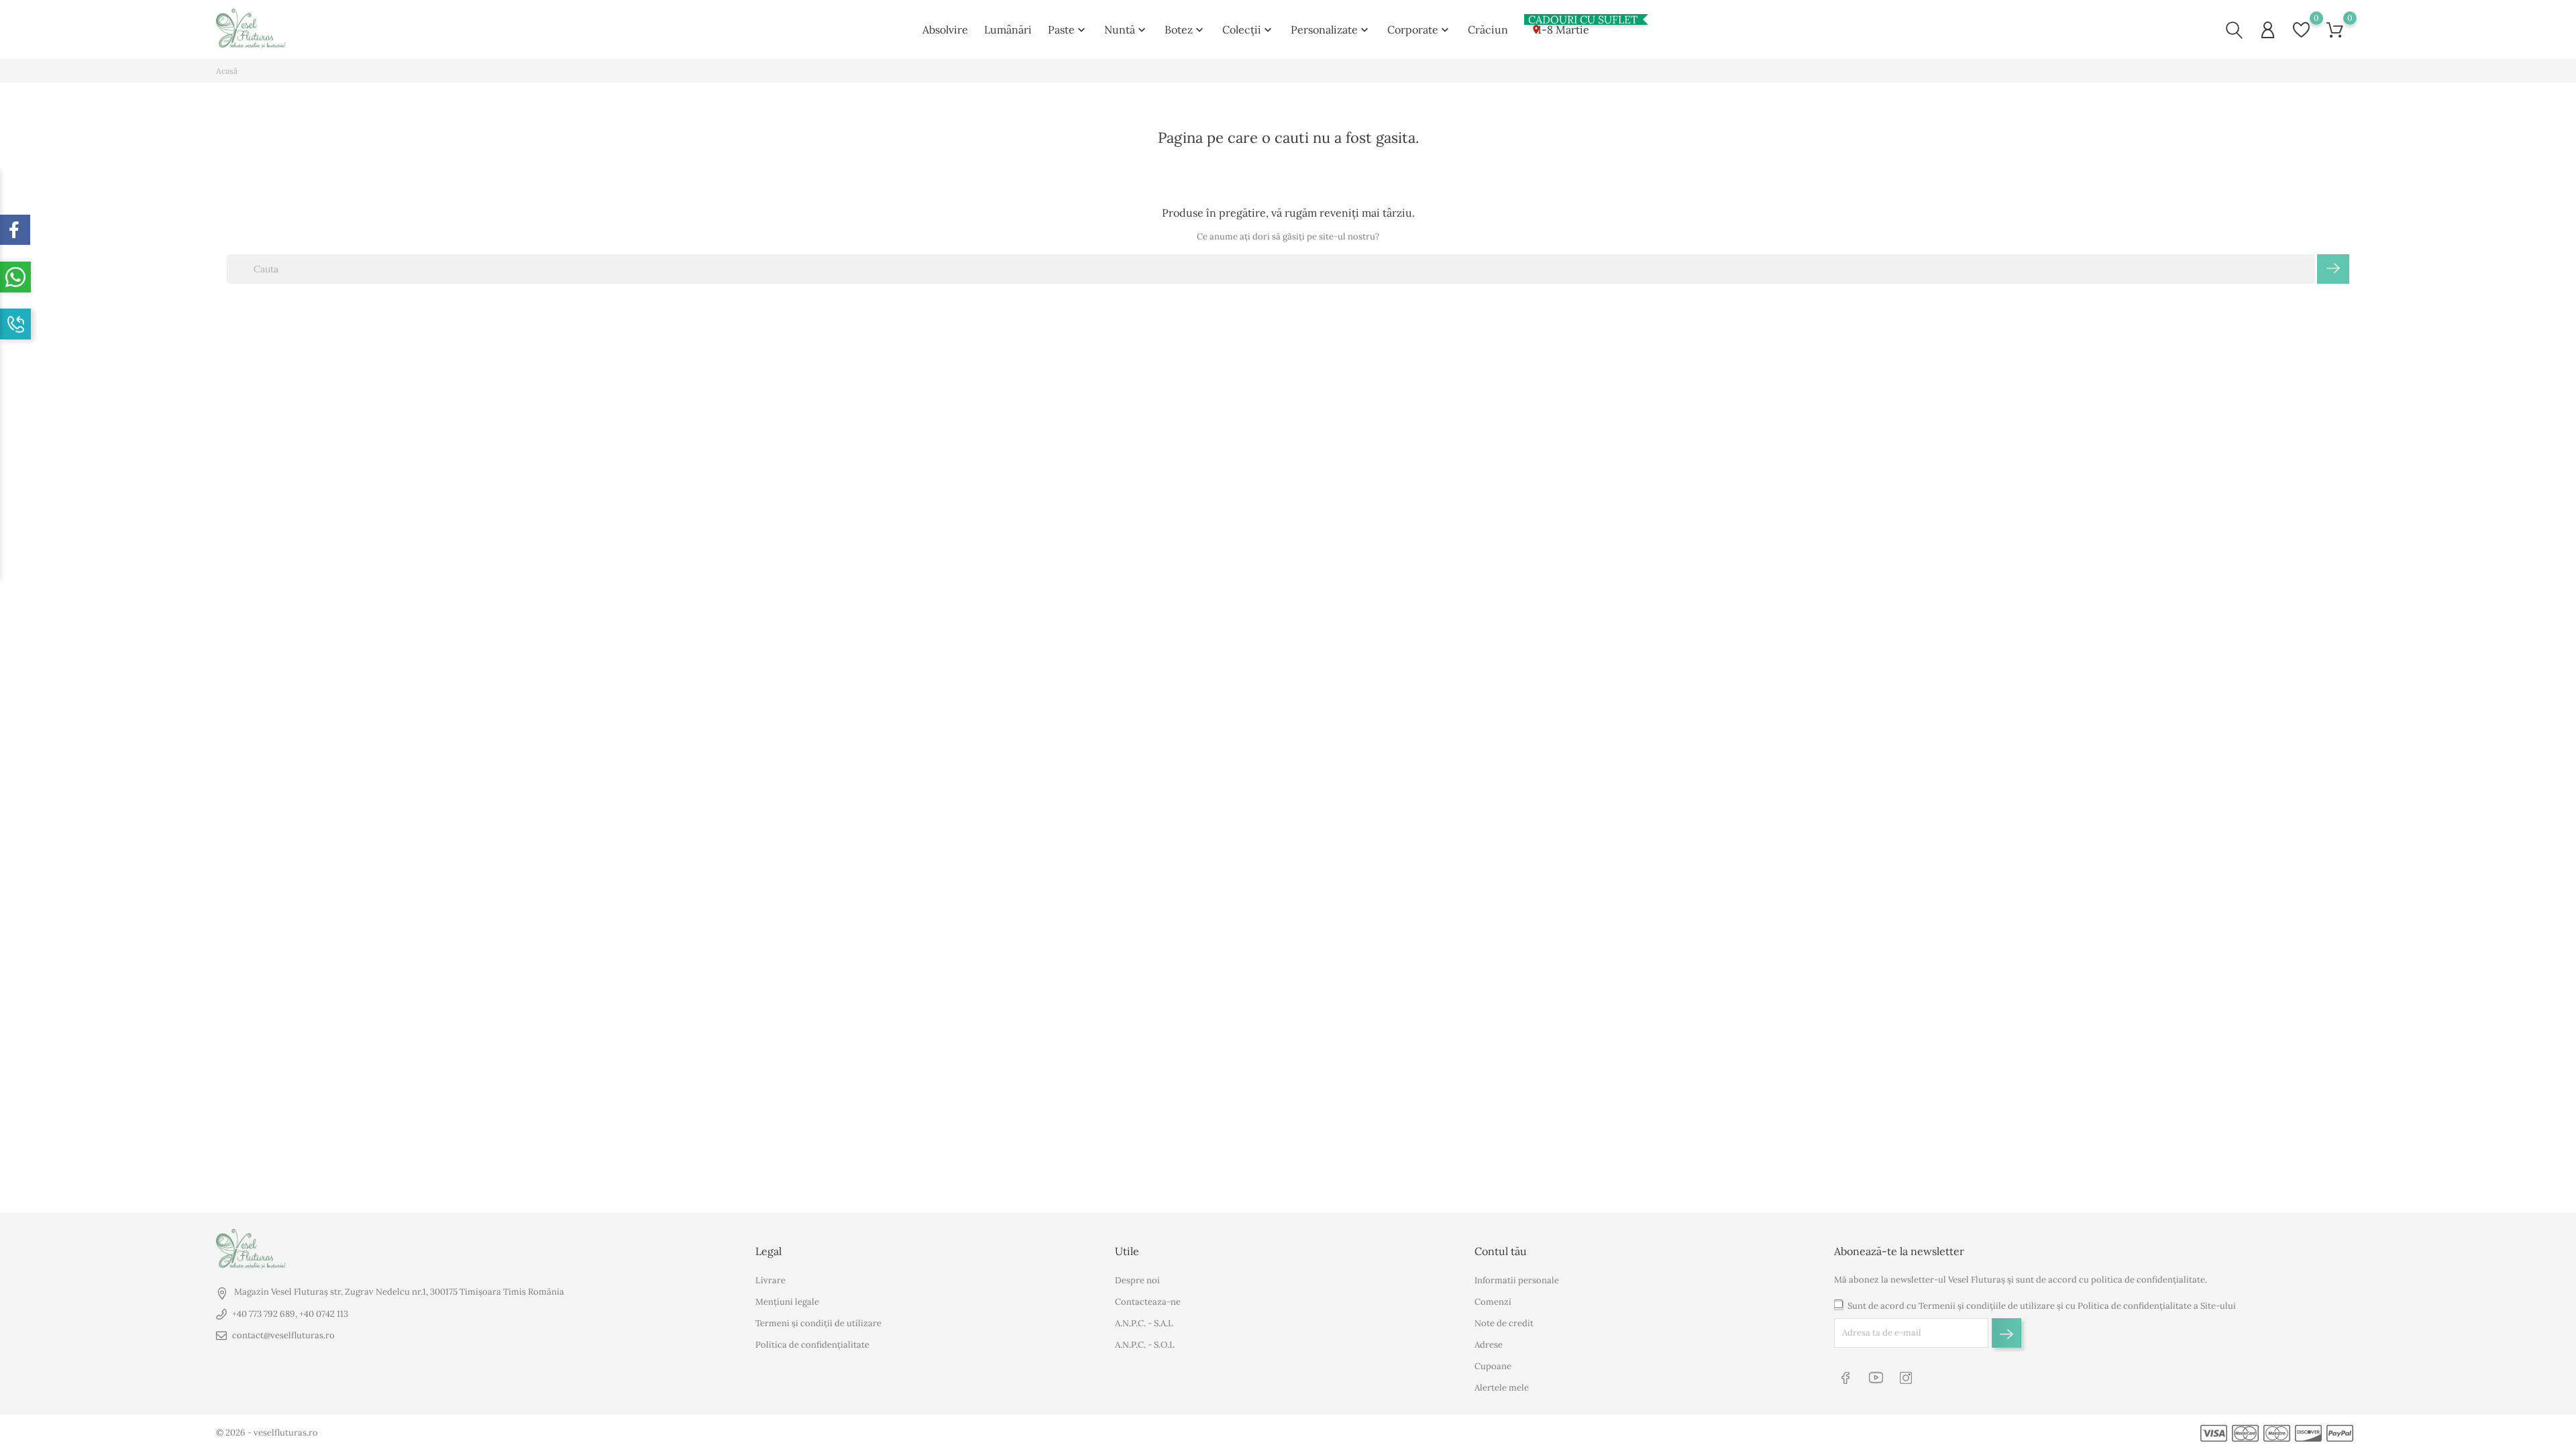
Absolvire (945, 30)
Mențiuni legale (787, 1302)
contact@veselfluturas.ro (283, 1335)
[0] (2301, 30)
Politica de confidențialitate (812, 1345)
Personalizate (1331, 30)
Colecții (1248, 30)
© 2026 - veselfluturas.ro (267, 1433)
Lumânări (1008, 30)
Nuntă (1126, 30)
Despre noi (1137, 1280)
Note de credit (1504, 1323)
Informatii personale (1517, 1280)
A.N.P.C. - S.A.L (1144, 1323)
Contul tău (1501, 1251)
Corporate (1419, 30)
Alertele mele (1502, 1388)
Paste (1068, 30)
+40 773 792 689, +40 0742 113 (290, 1314)
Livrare (770, 1280)
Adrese (1489, 1345)
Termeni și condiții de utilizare (818, 1323)
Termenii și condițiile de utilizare (1987, 1306)
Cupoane (1493, 1366)
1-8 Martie (1559, 27)
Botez (1185, 30)
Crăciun (1488, 30)
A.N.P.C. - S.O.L (1145, 1345)
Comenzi (1493, 1302)
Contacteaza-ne (1148, 1302)
